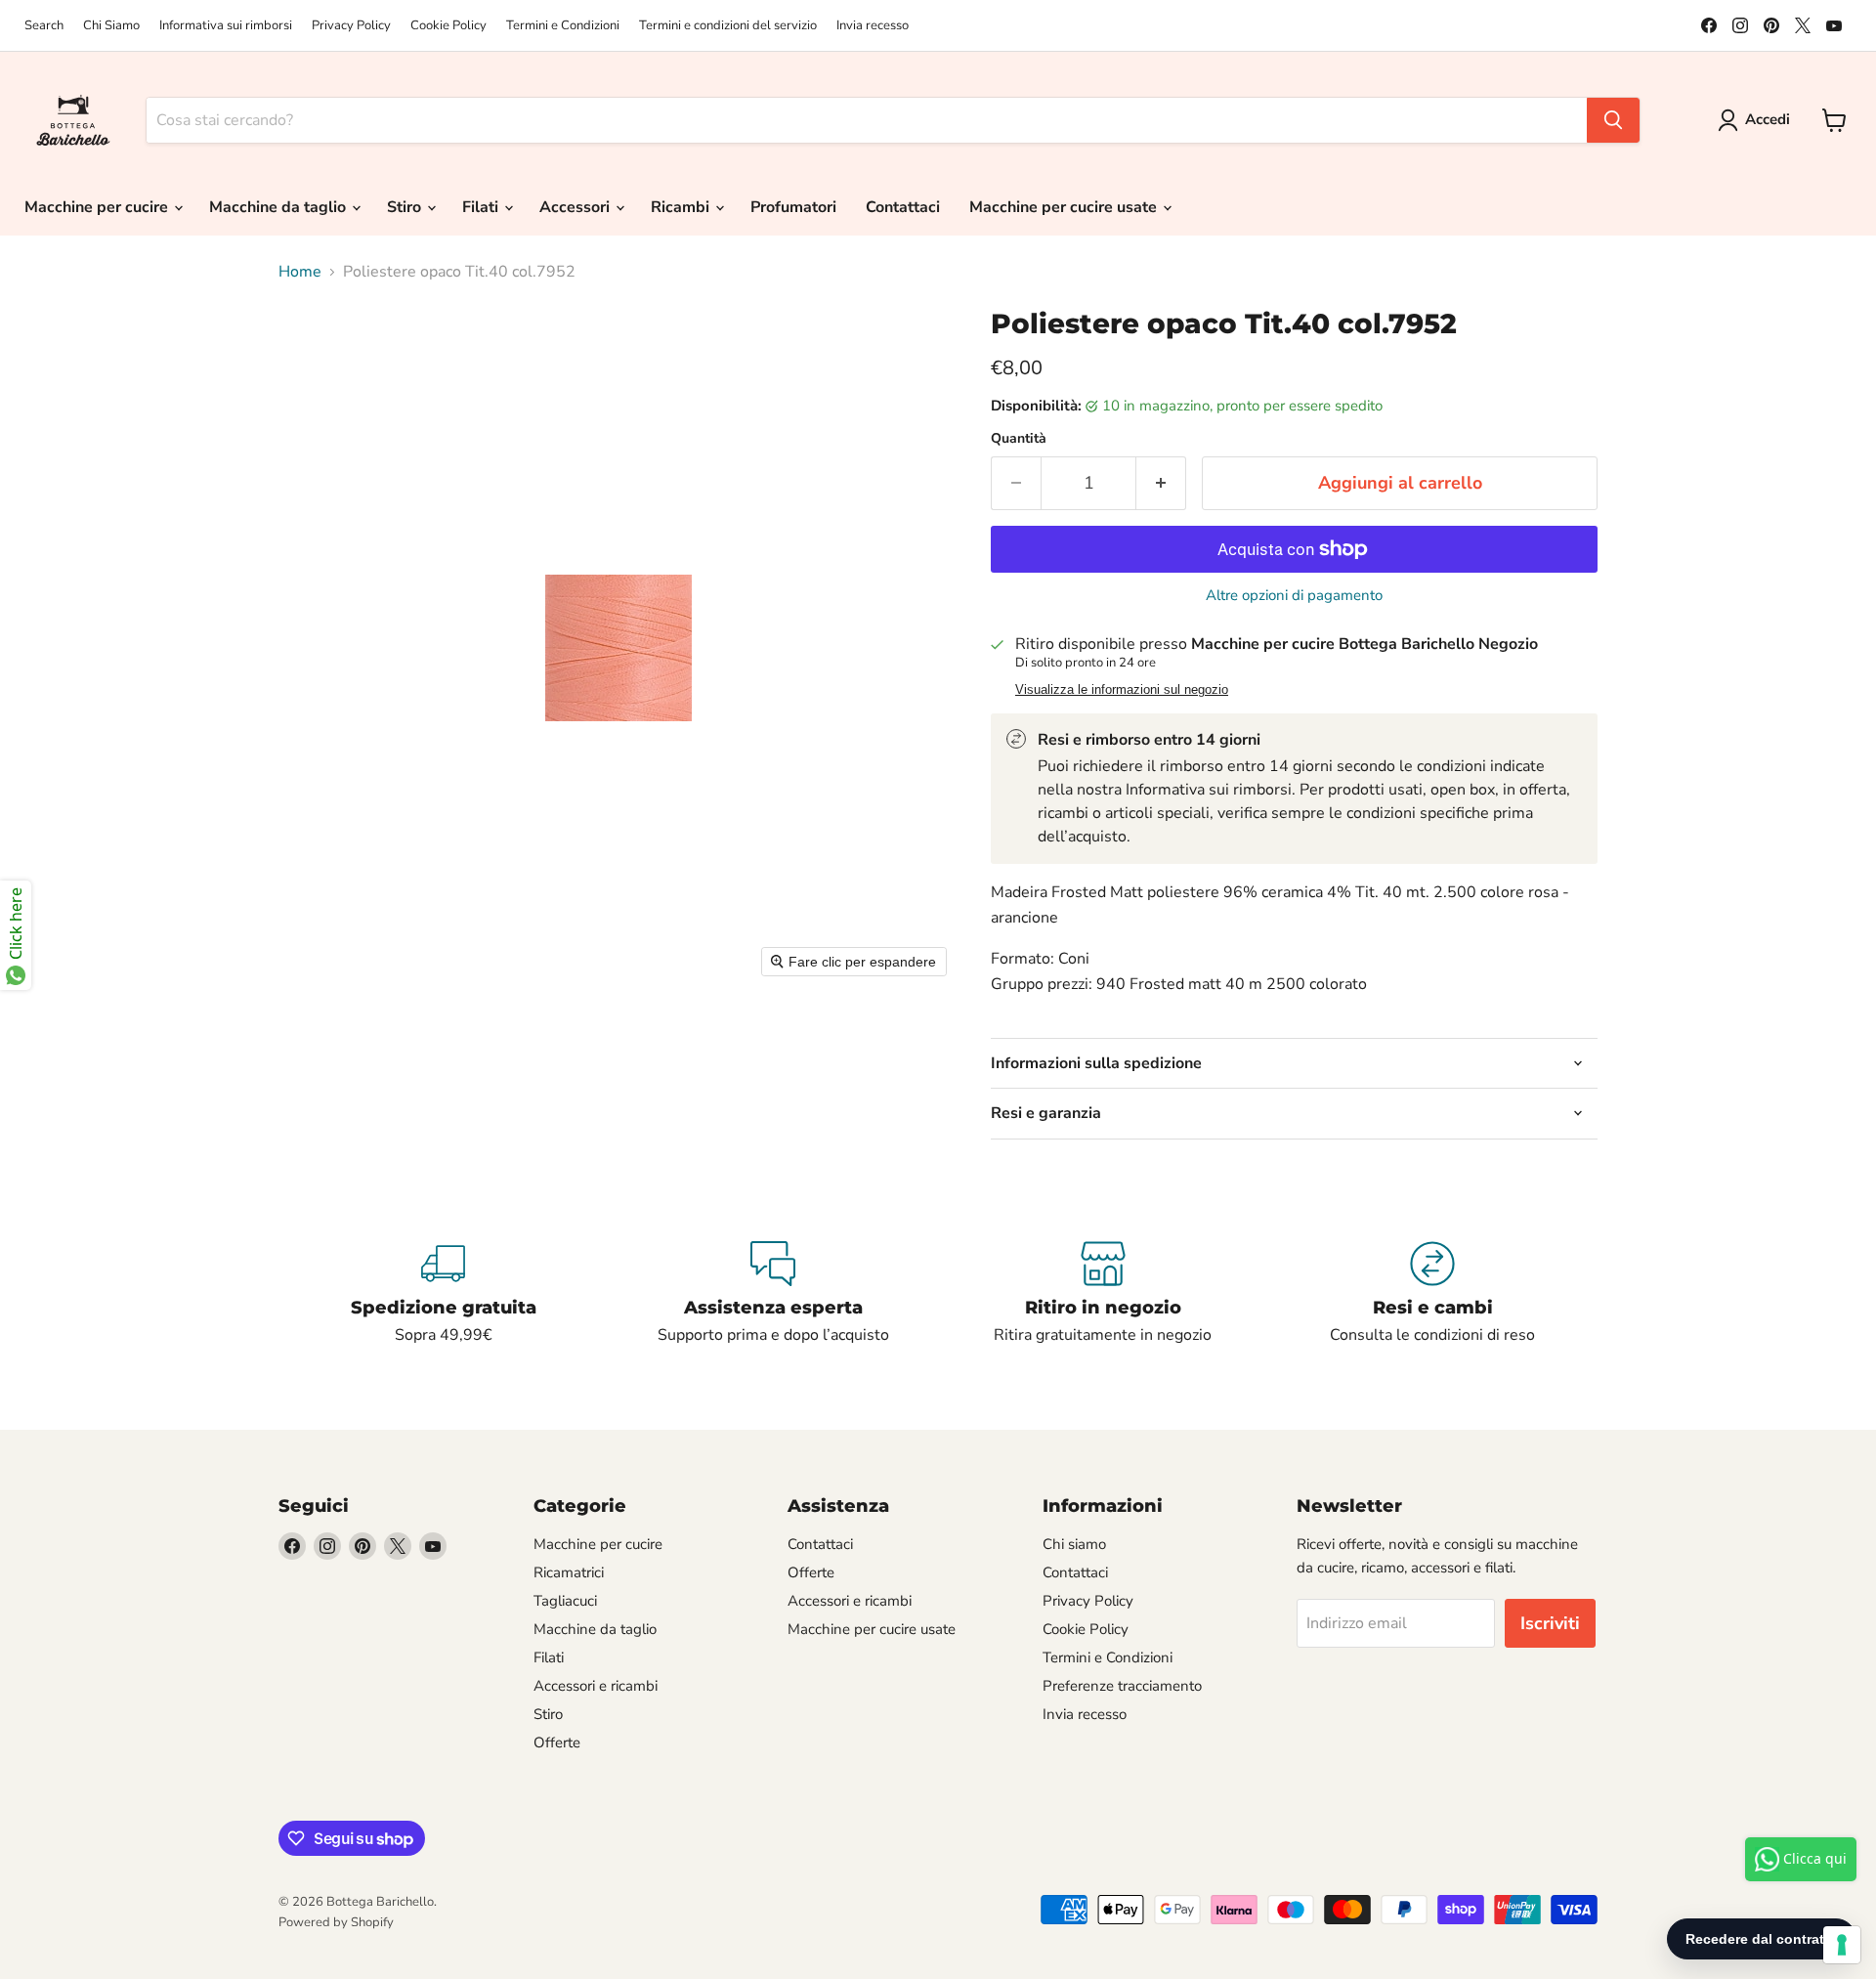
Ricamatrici (569, 1572)
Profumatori (793, 207)
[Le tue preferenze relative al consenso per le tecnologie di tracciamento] (1842, 1945)
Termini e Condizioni (563, 26)
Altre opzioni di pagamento (1294, 596)
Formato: (1023, 959)
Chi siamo (1074, 1544)
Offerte (557, 1742)
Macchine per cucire (98, 207)
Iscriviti (1550, 1623)
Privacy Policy (351, 26)
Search (44, 26)
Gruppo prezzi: (1042, 984)
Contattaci (903, 207)
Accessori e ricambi (596, 1686)
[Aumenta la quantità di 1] (1161, 483)
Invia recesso (873, 26)
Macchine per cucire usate (1065, 207)
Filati (482, 207)
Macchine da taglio (279, 207)
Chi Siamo (111, 26)
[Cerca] (1613, 120)
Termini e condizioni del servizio (728, 26)
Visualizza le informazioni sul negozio (1122, 690)
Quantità (1019, 439)
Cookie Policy (448, 26)
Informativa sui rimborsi (226, 26)
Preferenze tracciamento (1122, 1686)
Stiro (406, 207)
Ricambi (682, 207)
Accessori (576, 207)
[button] (1758, 120)
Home (300, 272)
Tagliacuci (565, 1601)
